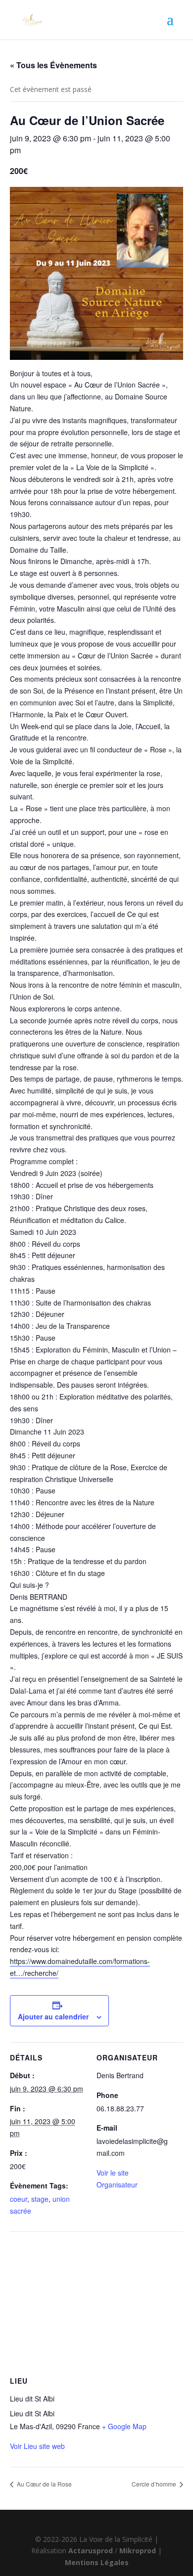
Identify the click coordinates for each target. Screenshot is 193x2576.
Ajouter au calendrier (53, 2016)
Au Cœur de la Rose (44, 2484)
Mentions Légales (97, 2562)
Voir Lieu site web (37, 2446)
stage (40, 2199)
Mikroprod (139, 2551)
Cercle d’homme (155, 2484)
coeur (19, 2199)
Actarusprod (92, 2551)
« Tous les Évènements (53, 65)
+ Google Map (124, 2426)
